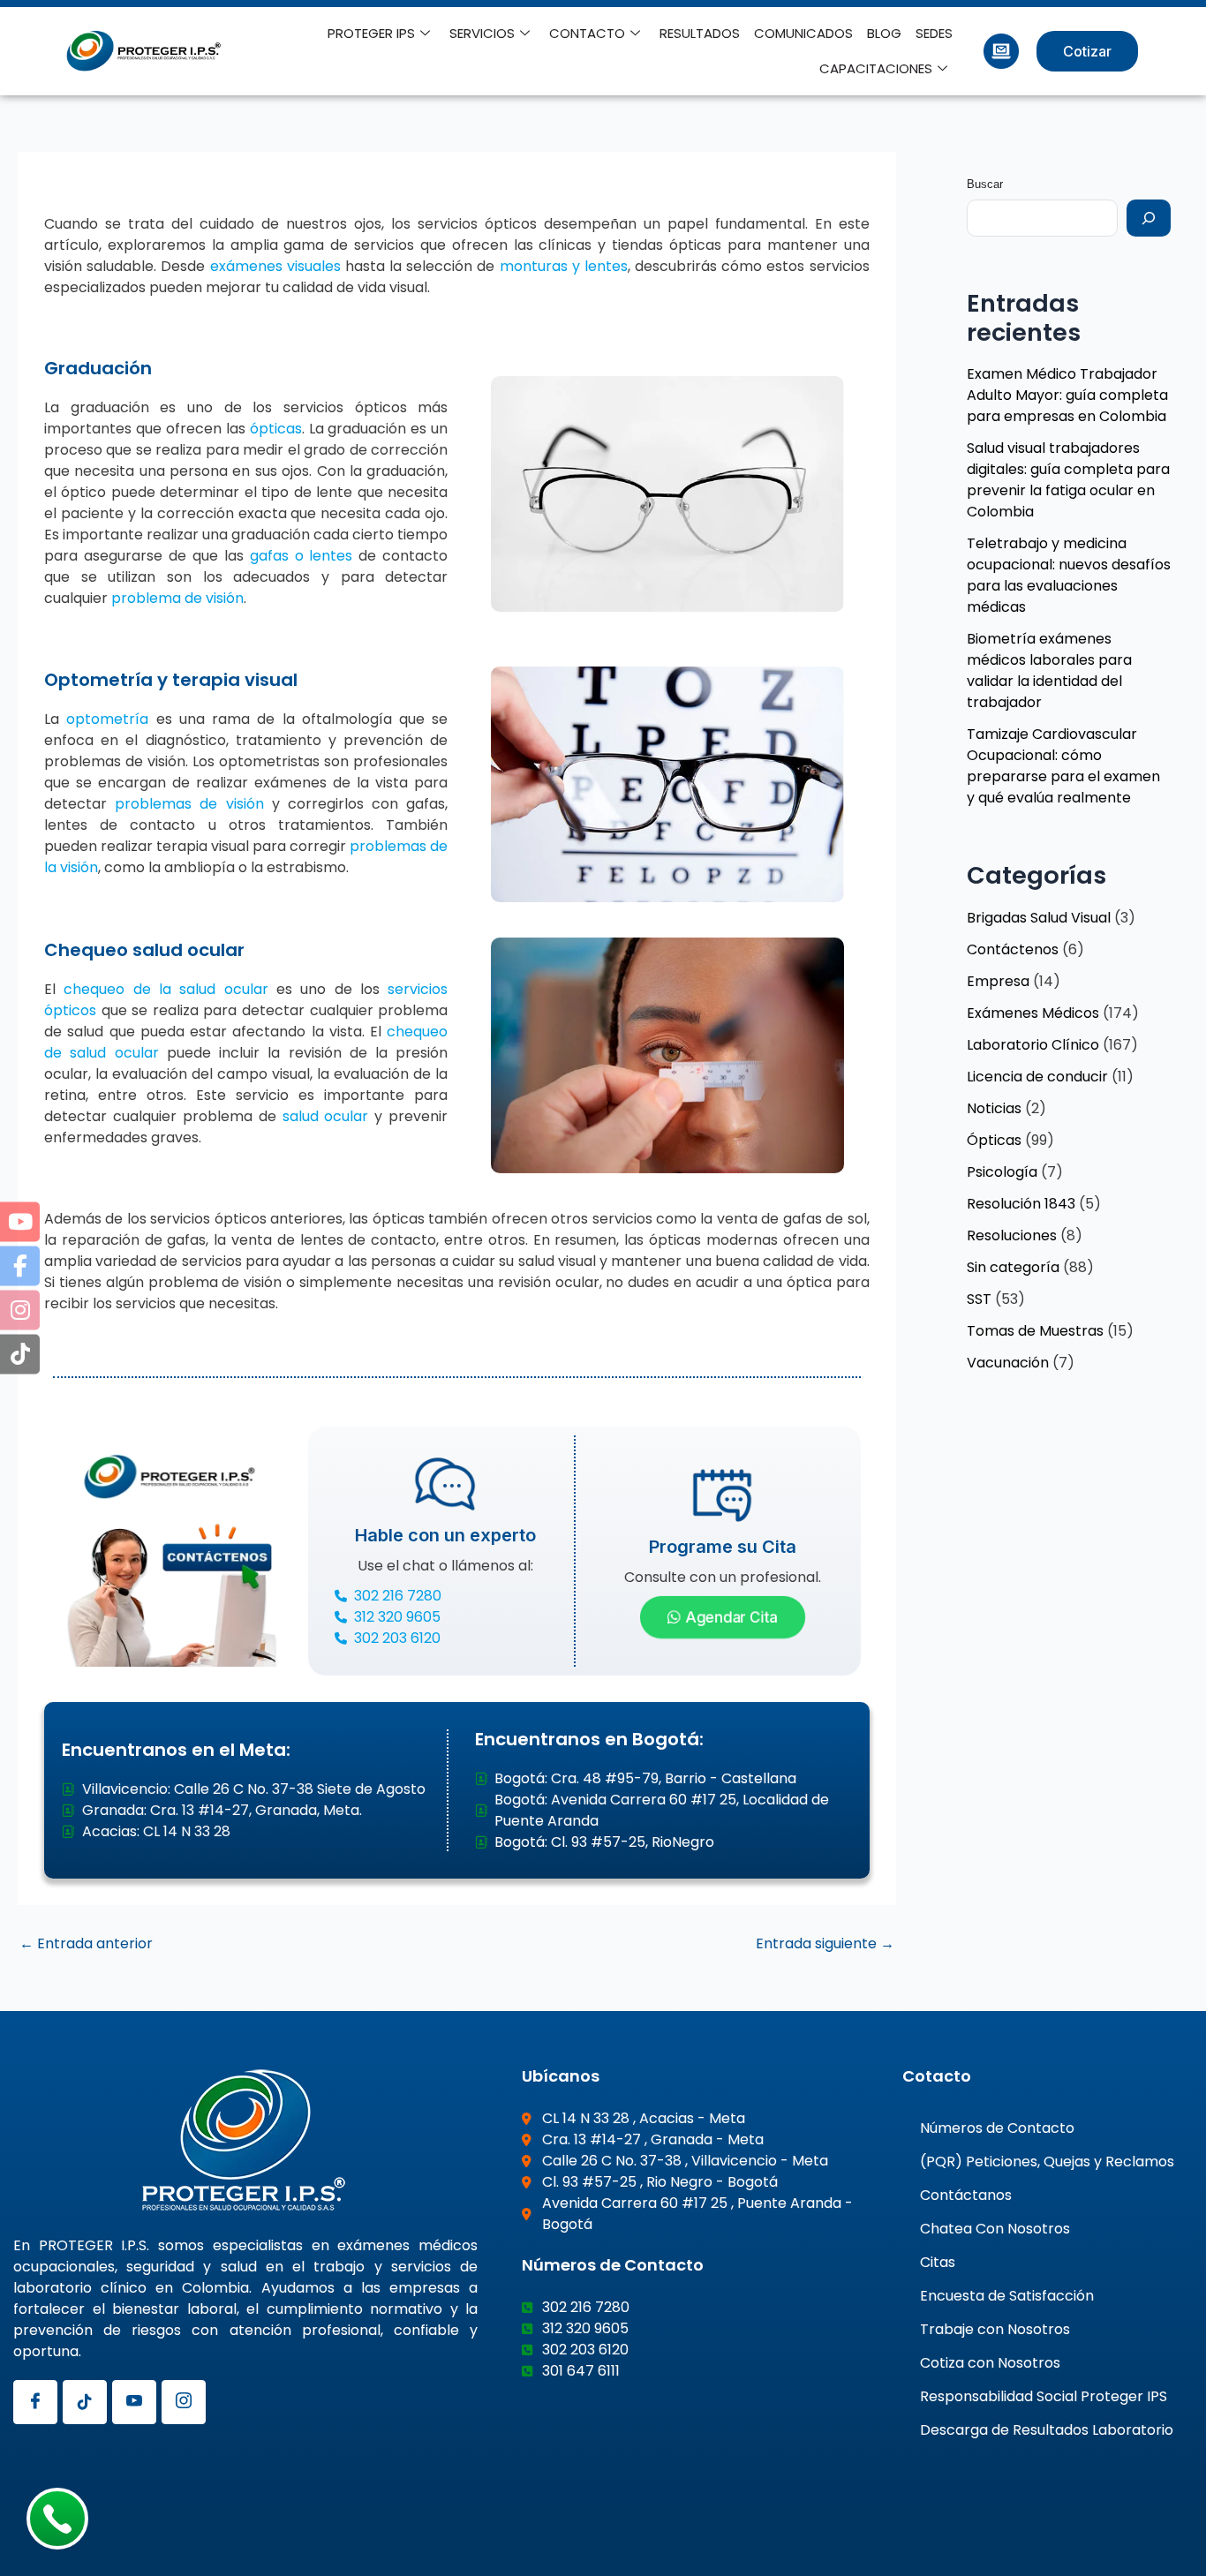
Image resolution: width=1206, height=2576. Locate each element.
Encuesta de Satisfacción (1007, 2296)
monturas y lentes (564, 266)
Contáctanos (966, 2195)
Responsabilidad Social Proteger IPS (1044, 2396)
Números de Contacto (997, 2128)
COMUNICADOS (803, 33)
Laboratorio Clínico (1033, 1045)
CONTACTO (587, 33)
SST (979, 1299)
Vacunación (1008, 1363)
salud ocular (326, 1116)
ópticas (276, 429)
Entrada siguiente (825, 1944)
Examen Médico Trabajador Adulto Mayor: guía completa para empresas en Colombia (1067, 395)
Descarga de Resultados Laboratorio (1047, 2430)
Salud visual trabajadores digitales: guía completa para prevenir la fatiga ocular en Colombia (1068, 480)
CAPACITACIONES (876, 68)
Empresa (998, 981)
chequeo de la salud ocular (166, 989)
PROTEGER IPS (371, 33)
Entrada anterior (86, 1944)
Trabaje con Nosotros (995, 2329)
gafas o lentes (301, 556)
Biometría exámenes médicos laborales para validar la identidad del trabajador (1049, 670)
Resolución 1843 (1021, 1204)
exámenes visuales (275, 266)
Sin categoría (1013, 1267)
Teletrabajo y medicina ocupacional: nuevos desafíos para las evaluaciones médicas (1069, 575)
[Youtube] (134, 2402)
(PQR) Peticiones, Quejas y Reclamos (1047, 2162)
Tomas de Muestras (1035, 1331)
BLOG (884, 33)
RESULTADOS (700, 33)
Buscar (985, 184)
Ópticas (994, 1140)
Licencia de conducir (1037, 1077)
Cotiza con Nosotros (990, 2363)
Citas (938, 2262)
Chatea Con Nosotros (995, 2229)
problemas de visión (189, 804)
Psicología (1002, 1172)
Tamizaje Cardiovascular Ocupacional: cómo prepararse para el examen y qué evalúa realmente (1063, 766)
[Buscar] (1149, 218)
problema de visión (177, 598)
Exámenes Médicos (1033, 1013)
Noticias (994, 1108)
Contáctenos (1013, 949)
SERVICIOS (482, 33)
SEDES (934, 33)
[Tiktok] (85, 2402)
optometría (107, 719)
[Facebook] (35, 2402)
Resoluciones (1012, 1235)
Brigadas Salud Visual (1039, 918)
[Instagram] (184, 2402)
